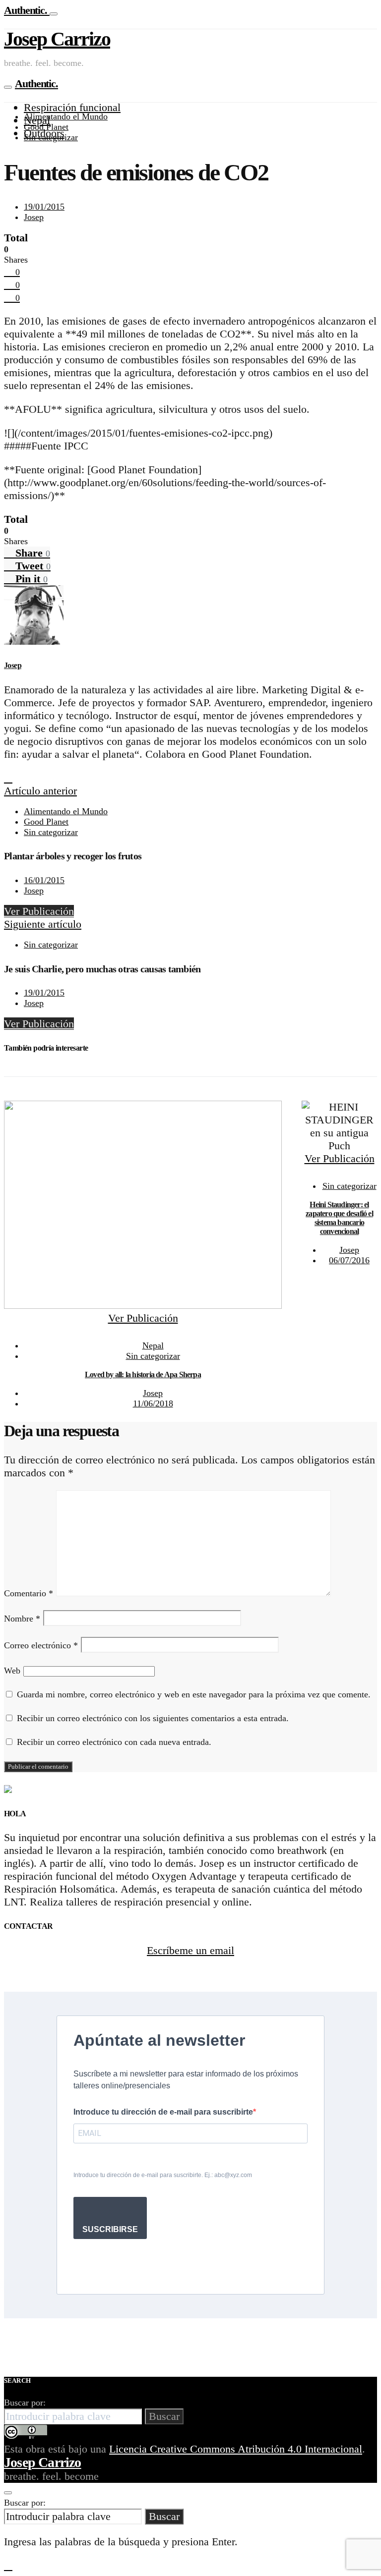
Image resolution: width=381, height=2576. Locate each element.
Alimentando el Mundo (66, 116)
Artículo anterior (40, 791)
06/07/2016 (349, 1260)
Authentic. (27, 10)
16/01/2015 (44, 880)
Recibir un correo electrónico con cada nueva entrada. (114, 1742)
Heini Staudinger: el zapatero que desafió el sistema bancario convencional (339, 1218)
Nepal (153, 1345)
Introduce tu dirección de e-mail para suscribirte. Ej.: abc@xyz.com (163, 2175)
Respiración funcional (72, 107)
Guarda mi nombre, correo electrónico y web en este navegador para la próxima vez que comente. (194, 1694)
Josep (34, 217)
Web (12, 1671)
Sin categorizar (51, 137)
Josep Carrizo (57, 39)
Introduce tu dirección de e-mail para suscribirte (163, 2112)
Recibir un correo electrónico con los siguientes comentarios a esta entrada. (153, 1718)
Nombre (22, 1619)
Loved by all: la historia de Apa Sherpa (143, 1374)
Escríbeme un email (190, 1950)
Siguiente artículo (43, 924)
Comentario (29, 1593)
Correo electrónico (41, 1645)
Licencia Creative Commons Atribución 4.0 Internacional (236, 2449)
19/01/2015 (44, 207)
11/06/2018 (153, 1403)
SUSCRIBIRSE (110, 2229)
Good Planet (46, 127)
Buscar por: (25, 2403)
